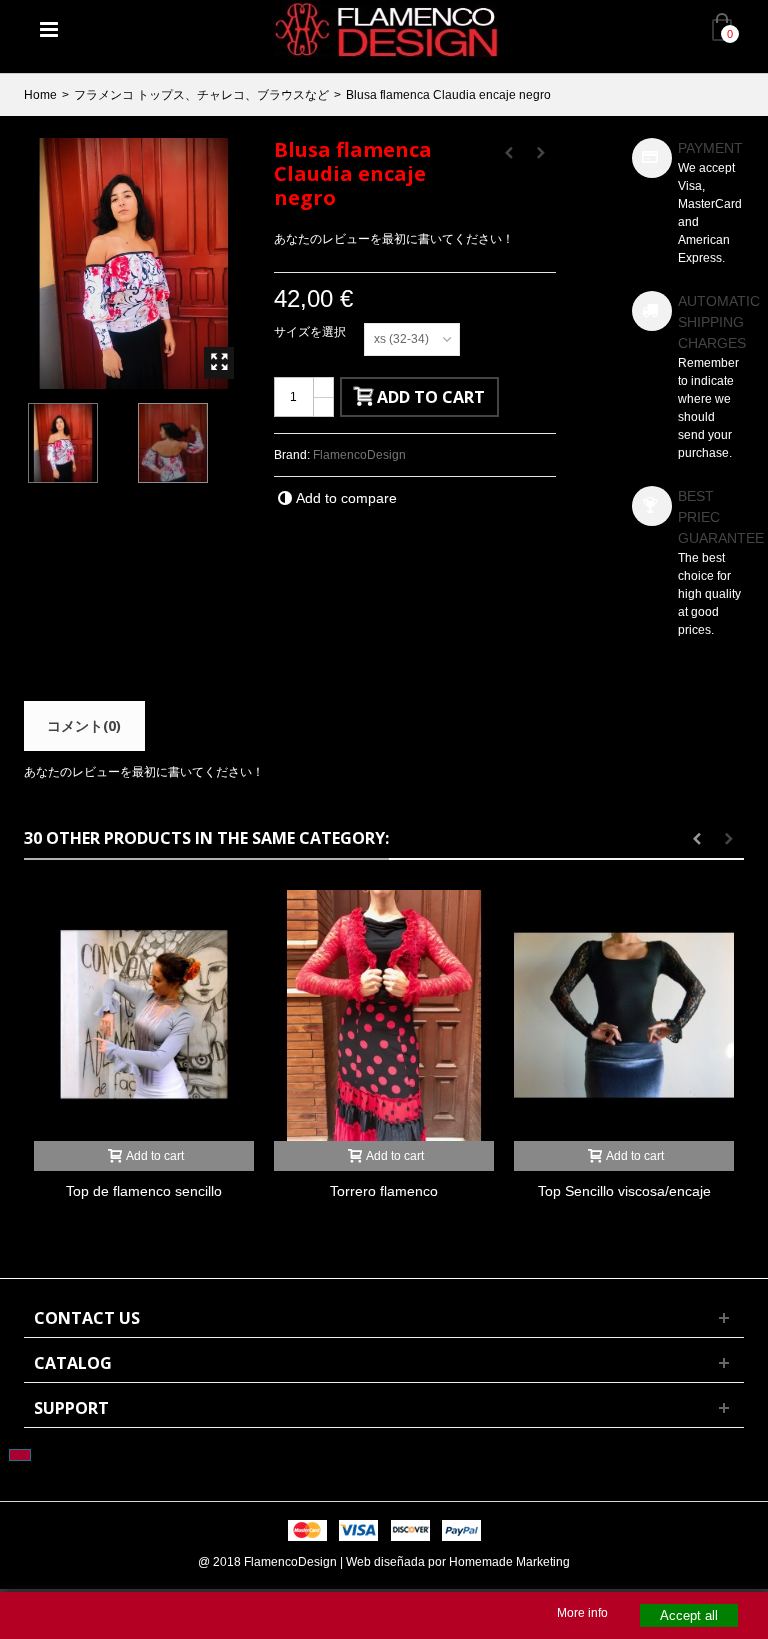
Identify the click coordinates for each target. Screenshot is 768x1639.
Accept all (689, 1615)
